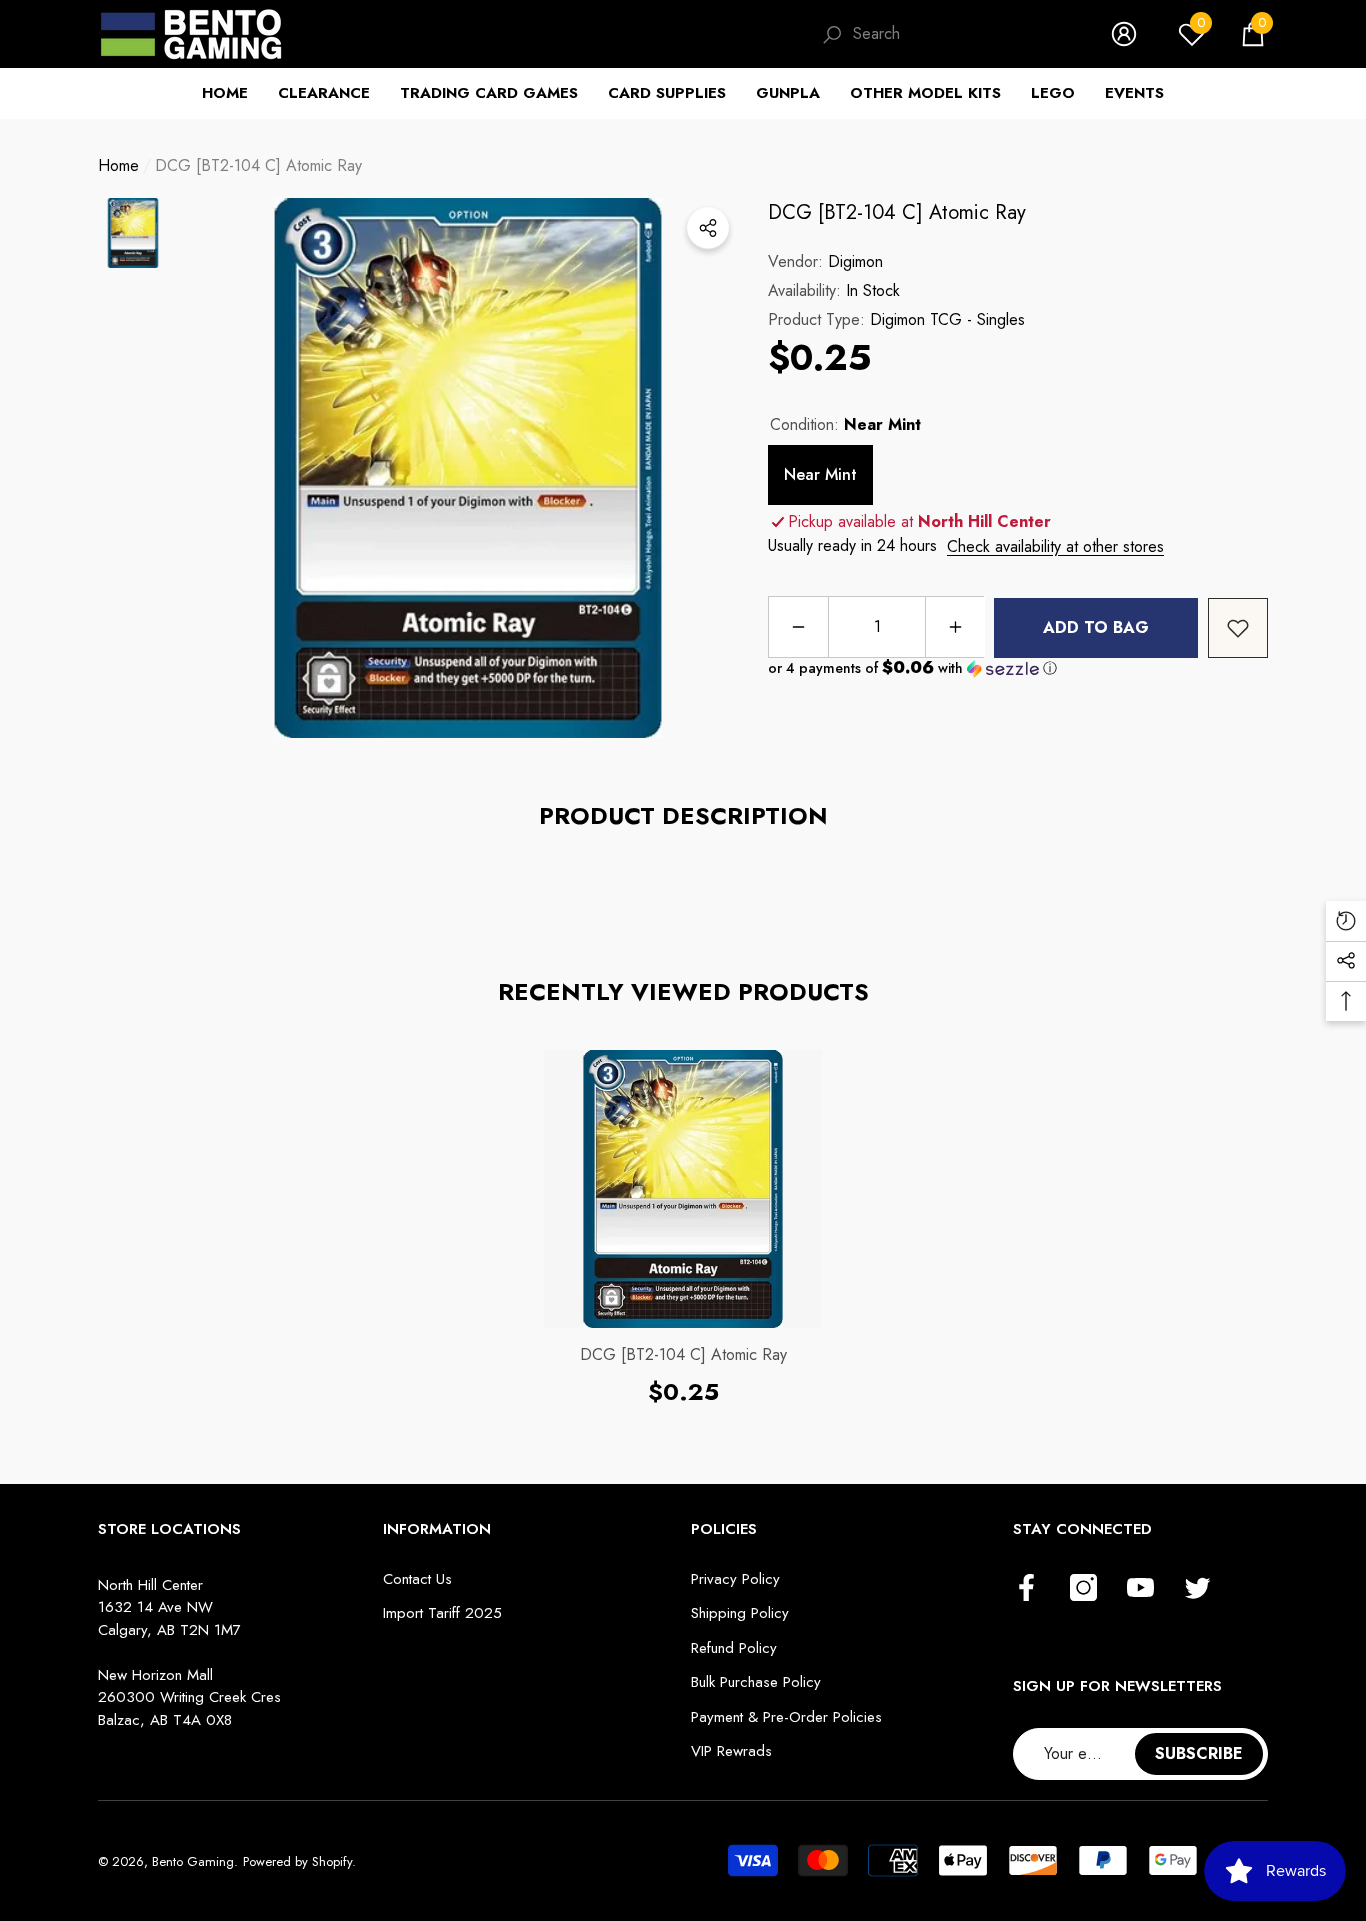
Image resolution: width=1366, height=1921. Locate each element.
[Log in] (1124, 34)
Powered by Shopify (297, 1861)
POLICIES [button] (724, 1529)
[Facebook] (1026, 1589)
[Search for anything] (946, 34)
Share (708, 228)
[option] (468, 468)
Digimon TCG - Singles (947, 319)
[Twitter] (1197, 1589)
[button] (1253, 34)
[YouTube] (1140, 1589)
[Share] (708, 228)
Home (118, 165)
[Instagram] (1083, 1589)
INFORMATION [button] (437, 1529)
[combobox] (962, 34)
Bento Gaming (193, 1861)
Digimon (855, 261)
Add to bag (1096, 627)
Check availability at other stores (1055, 546)
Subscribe (1199, 1753)
